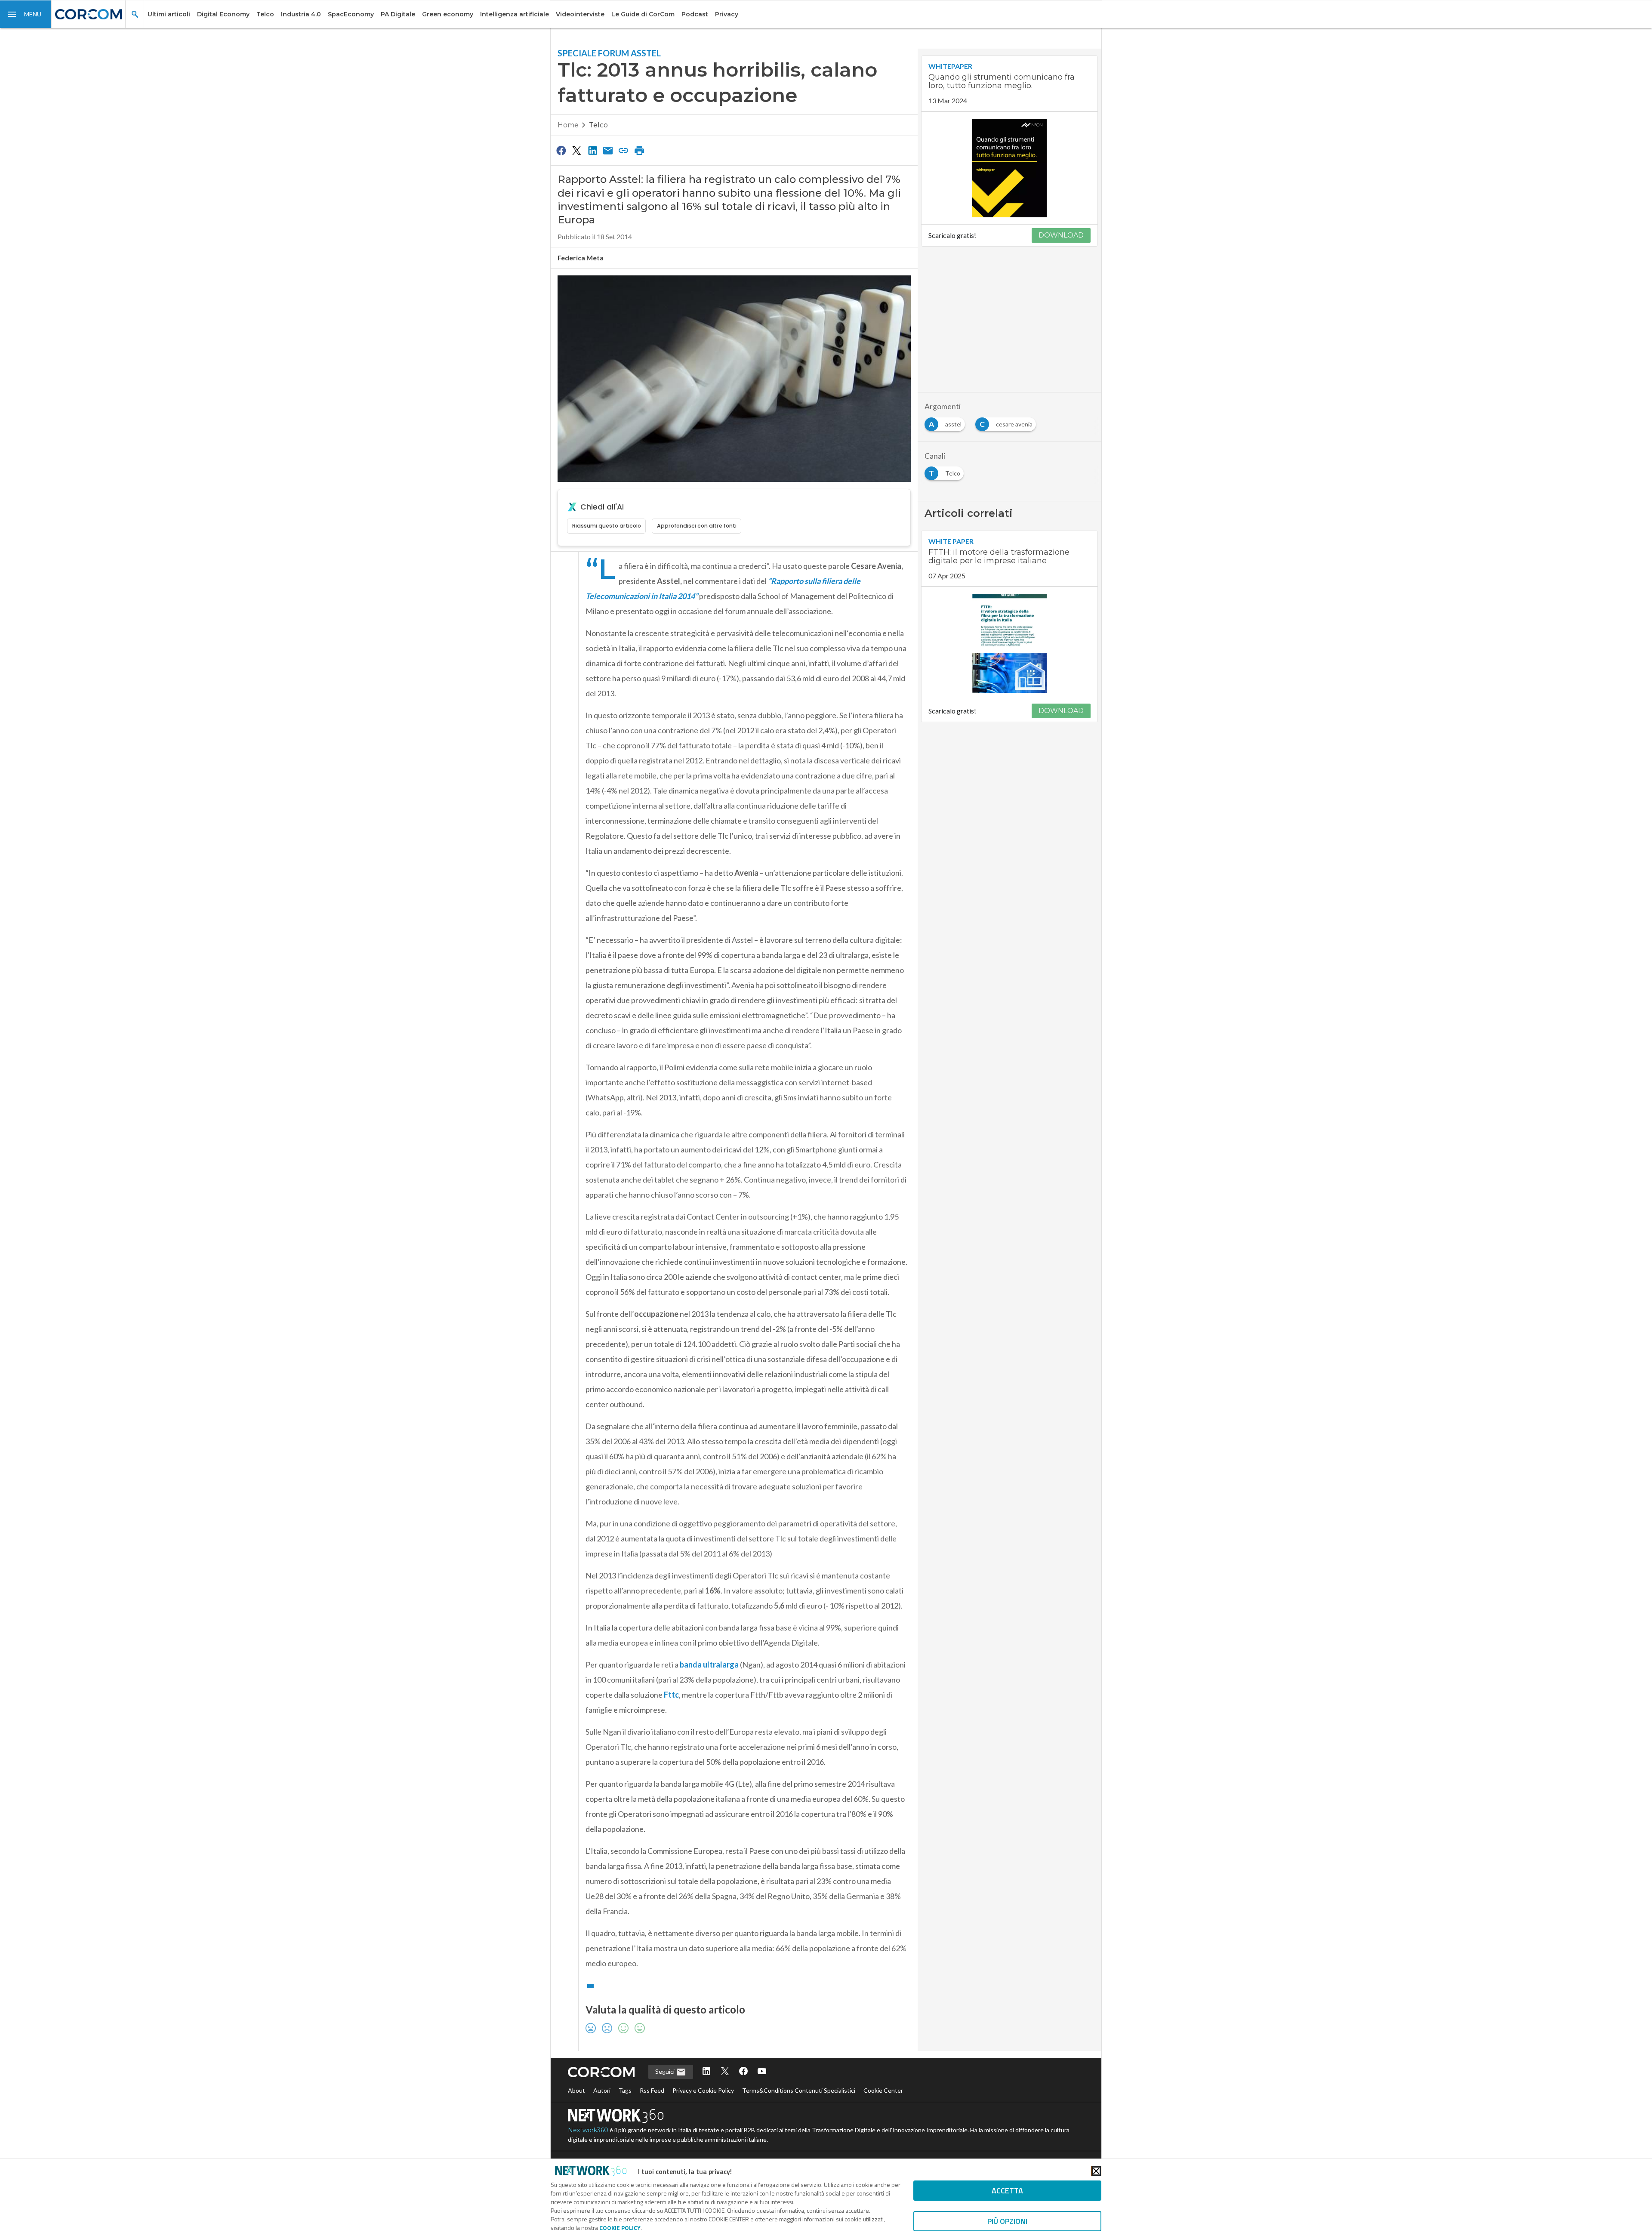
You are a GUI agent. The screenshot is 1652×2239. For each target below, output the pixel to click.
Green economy (448, 14)
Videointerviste (580, 14)
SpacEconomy (351, 14)
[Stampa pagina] (639, 150)
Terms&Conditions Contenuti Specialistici (799, 2090)
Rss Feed (652, 2090)
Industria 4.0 (301, 14)
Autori (602, 2090)
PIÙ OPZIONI (1007, 2221)
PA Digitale (398, 14)
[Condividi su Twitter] (576, 150)
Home (568, 125)
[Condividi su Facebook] (561, 150)
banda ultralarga (709, 1665)
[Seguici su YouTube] (762, 2072)
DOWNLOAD (1061, 235)
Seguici (666, 2071)
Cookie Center (883, 2090)
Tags (625, 2090)
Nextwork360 (588, 2130)
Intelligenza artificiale (515, 14)
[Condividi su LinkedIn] (592, 150)
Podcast (695, 14)
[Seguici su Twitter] (725, 2072)
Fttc (671, 1695)
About (576, 2090)
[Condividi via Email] (608, 150)
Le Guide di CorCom (643, 14)
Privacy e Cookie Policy (703, 2090)
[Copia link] (624, 150)
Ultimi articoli (169, 14)
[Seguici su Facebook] (743, 2072)
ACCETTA (1007, 2191)
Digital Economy (223, 14)
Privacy (727, 14)
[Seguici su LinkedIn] (706, 2072)
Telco (265, 14)
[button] (26, 14)
